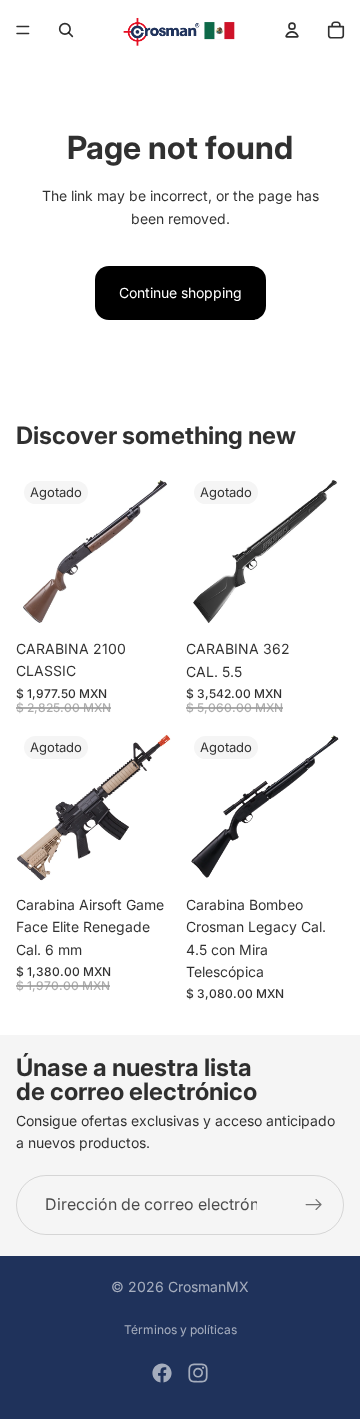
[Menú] (23, 30)
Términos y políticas (180, 1329)
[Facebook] (162, 1373)
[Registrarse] (314, 1205)
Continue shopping (180, 292)
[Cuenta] (292, 30)
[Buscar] (66, 30)
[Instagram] (198, 1373)
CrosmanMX (208, 1286)
